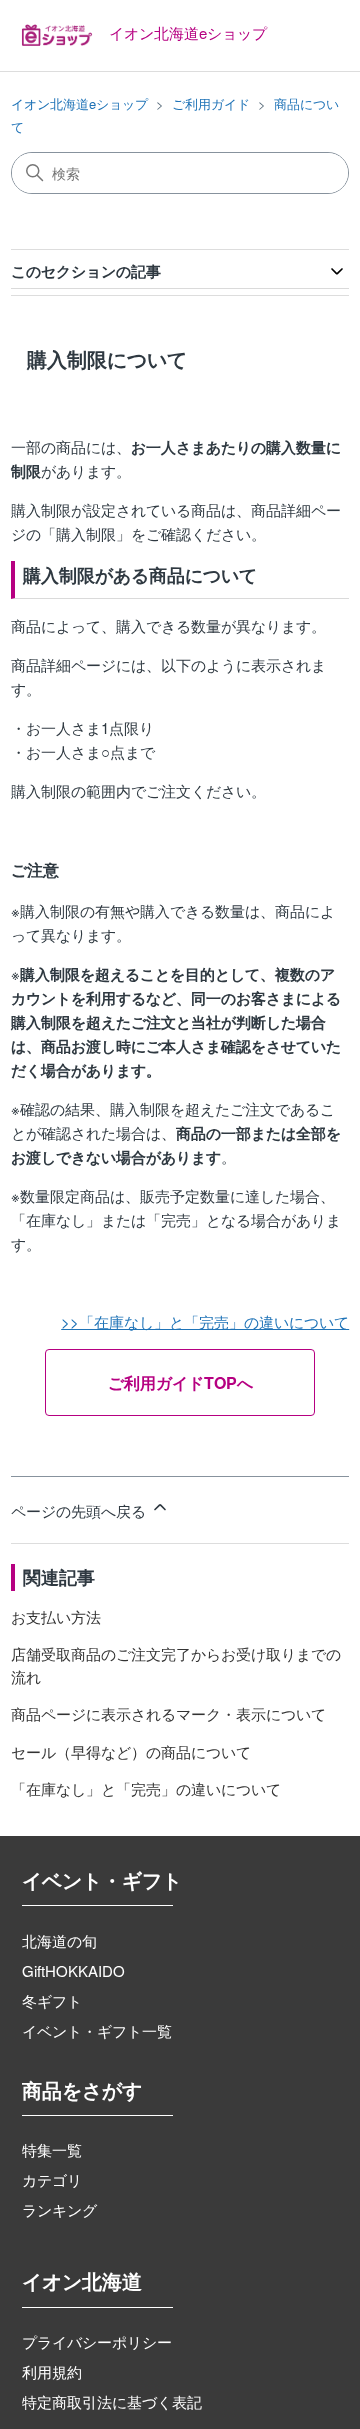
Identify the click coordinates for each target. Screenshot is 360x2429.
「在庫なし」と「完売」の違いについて (146, 1788)
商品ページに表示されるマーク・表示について (168, 1713)
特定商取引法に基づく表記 (112, 2401)
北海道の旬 (59, 1940)
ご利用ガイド (211, 103)
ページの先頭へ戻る (80, 1510)
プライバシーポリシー (97, 2341)
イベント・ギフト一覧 (97, 2030)
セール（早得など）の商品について (131, 1751)
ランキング (59, 2209)
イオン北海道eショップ (79, 103)
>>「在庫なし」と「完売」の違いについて (205, 1321)
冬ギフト (52, 2000)
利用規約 (52, 2371)
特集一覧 (52, 2149)
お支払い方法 (56, 1616)
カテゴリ (52, 2179)
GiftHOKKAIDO (73, 1970)
